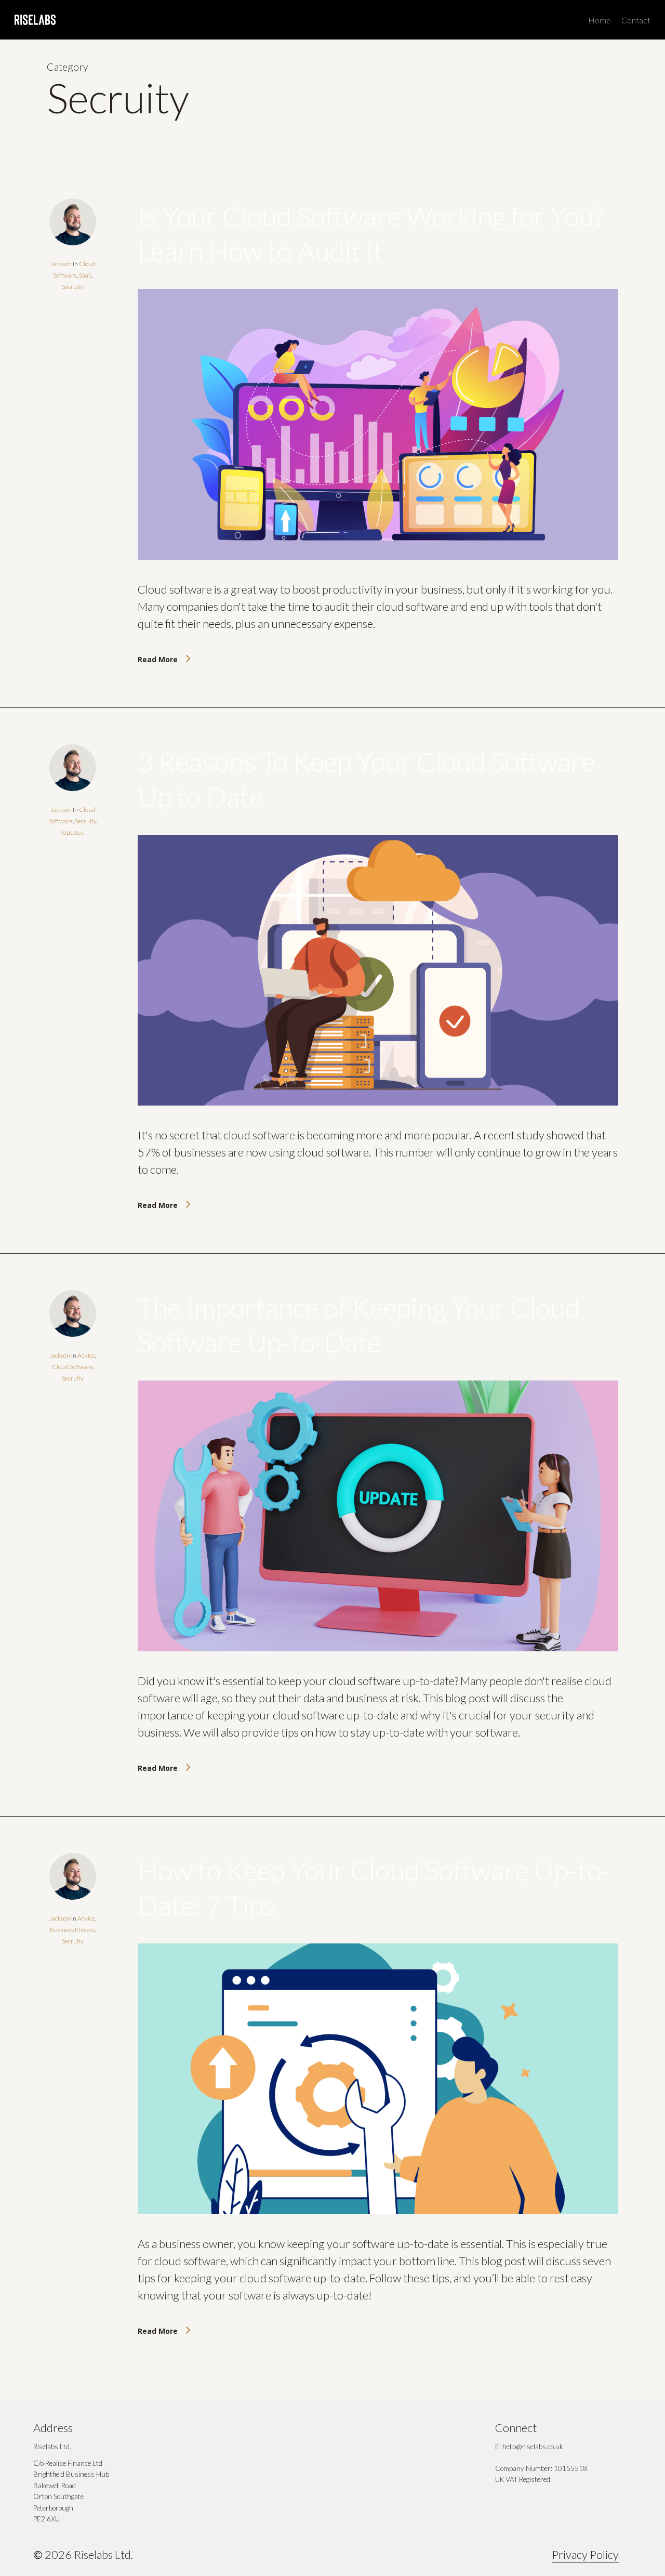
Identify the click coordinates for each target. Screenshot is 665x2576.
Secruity (73, 287)
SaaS (85, 275)
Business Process (72, 1930)
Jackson (61, 264)
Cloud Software (72, 1367)
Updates (73, 832)
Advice (86, 1355)
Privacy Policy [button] (585, 2554)
